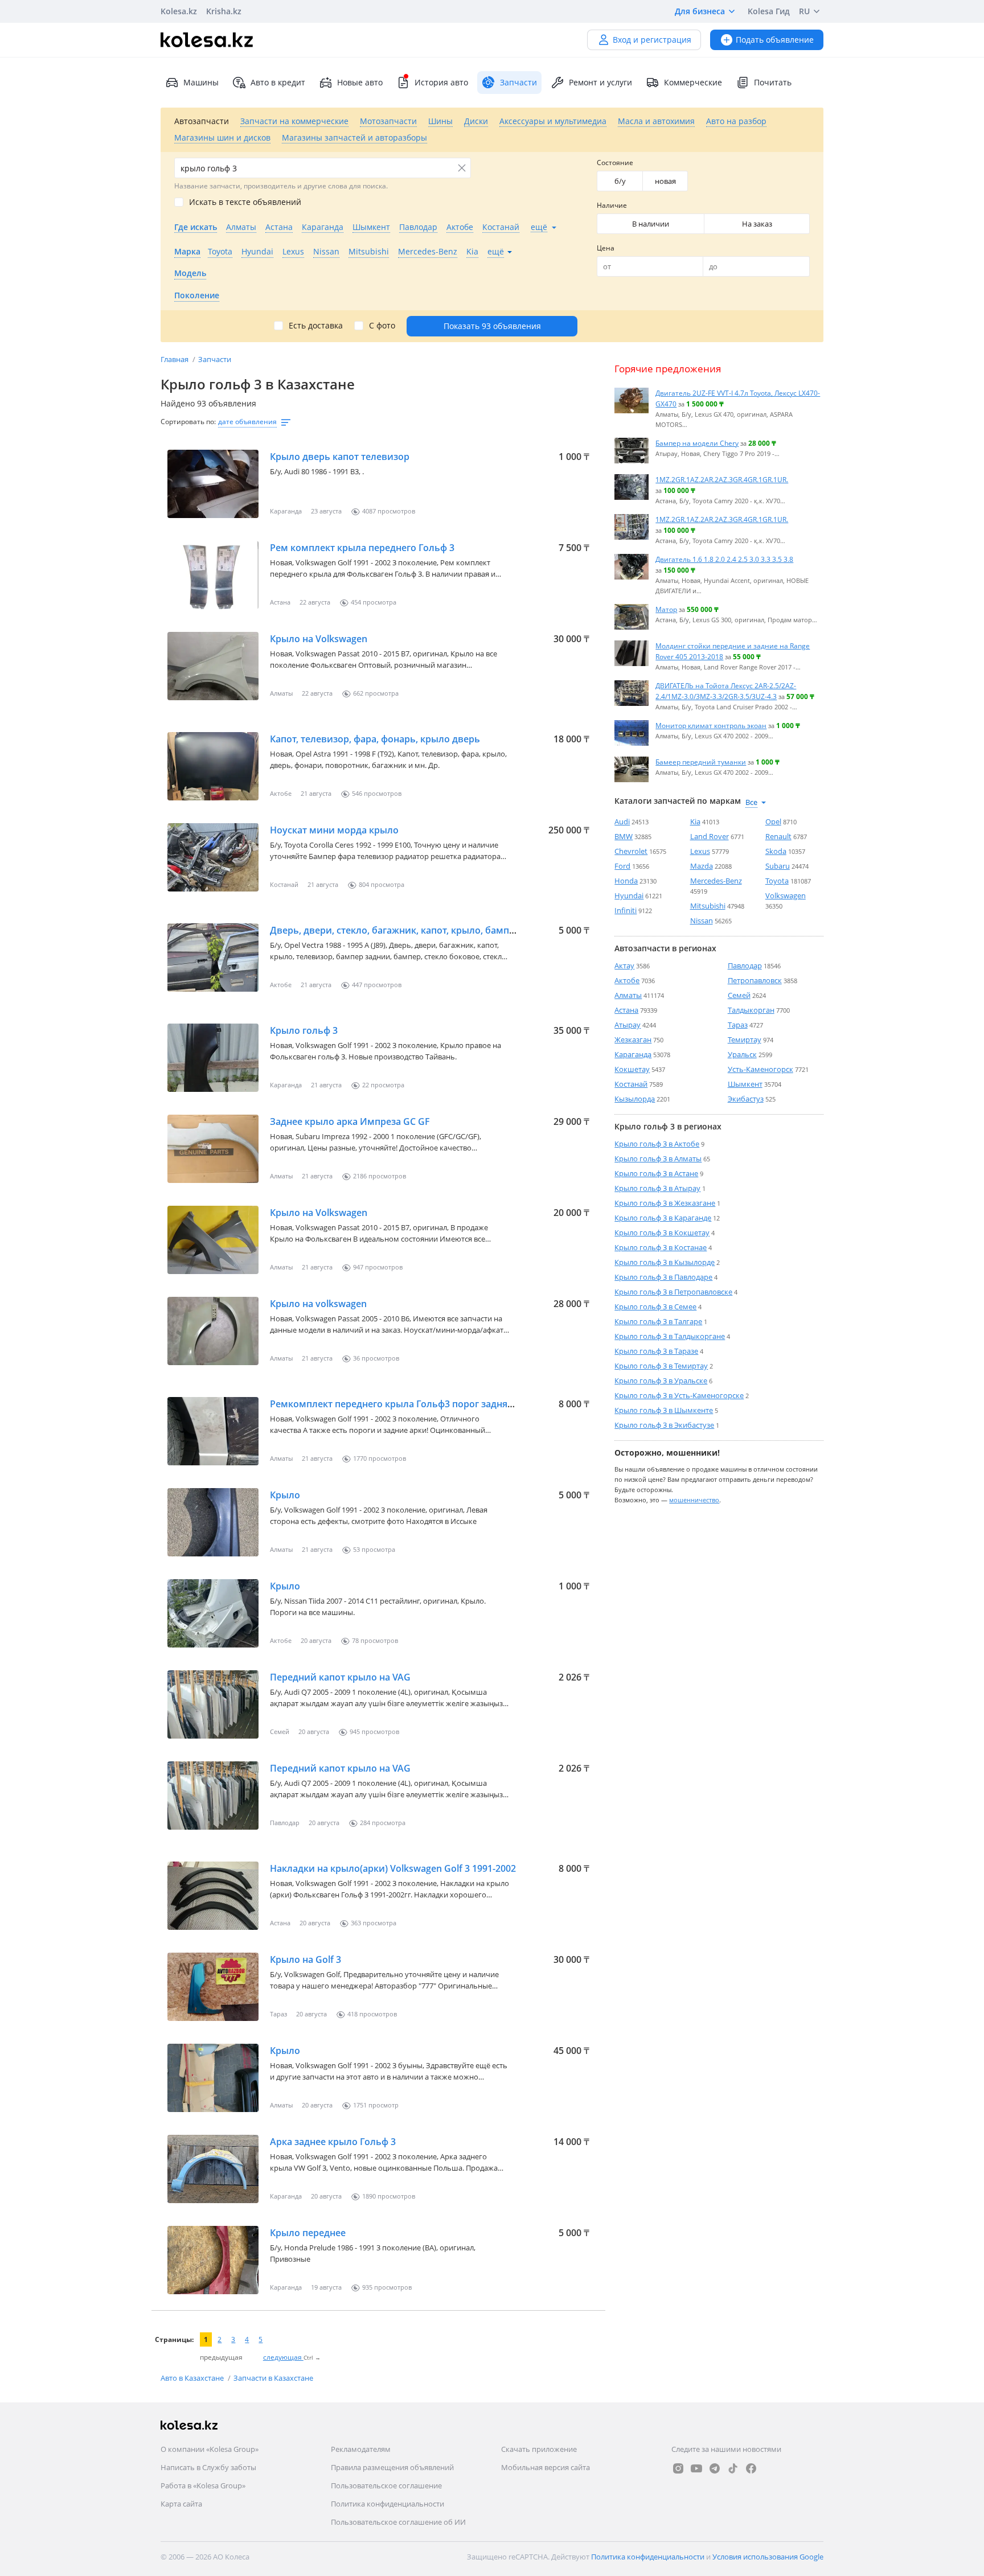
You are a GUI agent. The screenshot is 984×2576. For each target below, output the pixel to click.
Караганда (633, 1054)
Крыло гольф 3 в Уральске (661, 1381)
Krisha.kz (224, 11)
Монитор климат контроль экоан (711, 725)
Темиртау (745, 1040)
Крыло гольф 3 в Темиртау (661, 1366)
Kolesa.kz (179, 11)
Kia (695, 821)
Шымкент (745, 1084)
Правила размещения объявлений (392, 2467)
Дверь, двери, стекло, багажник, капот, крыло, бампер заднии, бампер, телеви (451, 930)
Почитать (773, 82)
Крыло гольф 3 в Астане (656, 1173)
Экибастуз (746, 1099)
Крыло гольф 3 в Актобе (657, 1144)
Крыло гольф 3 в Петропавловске (673, 1292)
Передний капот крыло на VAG (340, 1677)
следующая (283, 2357)
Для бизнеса (700, 11)
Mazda (702, 866)
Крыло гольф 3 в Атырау (657, 1188)
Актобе (627, 980)
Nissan (702, 921)
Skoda (776, 851)
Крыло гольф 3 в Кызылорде (665, 1262)
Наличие (612, 205)
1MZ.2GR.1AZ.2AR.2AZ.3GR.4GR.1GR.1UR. (722, 479)
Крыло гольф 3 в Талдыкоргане (670, 1336)
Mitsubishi (708, 906)
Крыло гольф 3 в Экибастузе (664, 1425)
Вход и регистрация (652, 40)
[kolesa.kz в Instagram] (678, 2468)
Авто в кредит (278, 82)
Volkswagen (786, 895)
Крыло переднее (308, 2233)
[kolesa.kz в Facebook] (751, 2468)
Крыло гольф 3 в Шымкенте (664, 1410)
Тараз (738, 1025)
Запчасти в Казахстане (273, 2378)
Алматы (628, 995)
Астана (626, 1010)
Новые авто (360, 82)
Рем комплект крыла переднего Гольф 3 (362, 548)
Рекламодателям (361, 2449)
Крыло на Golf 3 (306, 1959)
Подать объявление (775, 40)
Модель (190, 273)
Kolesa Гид (769, 11)
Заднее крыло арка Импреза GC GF (350, 1121)
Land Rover (710, 836)
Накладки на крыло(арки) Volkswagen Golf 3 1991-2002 (393, 1868)
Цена (606, 248)
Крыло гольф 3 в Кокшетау (662, 1232)
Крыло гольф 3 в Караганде (663, 1218)
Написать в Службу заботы (208, 2467)
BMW (624, 836)
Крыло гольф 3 (304, 1030)
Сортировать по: (188, 422)
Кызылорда (635, 1099)
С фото (382, 326)
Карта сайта (181, 2504)
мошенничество (694, 1500)
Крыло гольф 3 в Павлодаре (663, 1277)
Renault (778, 836)
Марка (187, 251)
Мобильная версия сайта (546, 2467)
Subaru (778, 866)
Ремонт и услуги (600, 82)
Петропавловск (755, 980)
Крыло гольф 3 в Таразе (656, 1351)
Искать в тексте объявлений (245, 202)
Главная (175, 359)
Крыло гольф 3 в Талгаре (658, 1321)
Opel (773, 821)
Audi (622, 821)
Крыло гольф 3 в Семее (655, 1307)
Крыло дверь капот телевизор (340, 457)
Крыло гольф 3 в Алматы (658, 1158)
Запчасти (215, 359)
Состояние (615, 163)
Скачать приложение (539, 2449)
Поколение (197, 295)
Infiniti (626, 910)
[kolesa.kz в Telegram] (715, 2468)
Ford (622, 866)
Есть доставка (316, 326)
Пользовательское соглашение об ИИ (398, 2522)
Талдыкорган (751, 1010)
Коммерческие (693, 82)
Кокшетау (632, 1069)
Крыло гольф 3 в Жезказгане (665, 1203)
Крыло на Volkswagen (319, 639)
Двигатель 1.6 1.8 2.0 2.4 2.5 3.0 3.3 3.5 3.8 (724, 559)
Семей (739, 995)
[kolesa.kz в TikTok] (733, 2468)
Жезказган (633, 1040)
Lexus (700, 851)
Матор (666, 609)
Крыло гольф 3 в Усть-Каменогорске (679, 1395)
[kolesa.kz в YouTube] (696, 2468)
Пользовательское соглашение (386, 2485)
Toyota (777, 881)
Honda (626, 881)
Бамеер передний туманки (701, 762)
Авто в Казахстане (193, 2378)
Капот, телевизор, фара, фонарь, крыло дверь (375, 739)
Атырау (628, 1025)
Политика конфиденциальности (388, 2504)
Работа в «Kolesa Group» (203, 2485)
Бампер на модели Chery (697, 443)
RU (804, 11)
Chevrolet (631, 851)
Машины (201, 82)
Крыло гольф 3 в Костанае (661, 1247)
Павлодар (745, 966)
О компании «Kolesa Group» (210, 2449)
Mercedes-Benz (716, 881)
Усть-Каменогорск (760, 1069)
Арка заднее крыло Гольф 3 (333, 2142)
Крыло (285, 1495)
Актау (624, 966)
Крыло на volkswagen (318, 1304)
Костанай (631, 1084)
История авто (441, 82)
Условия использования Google (768, 2557)
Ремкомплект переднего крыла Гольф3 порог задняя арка (403, 1404)
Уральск (742, 1054)
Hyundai (629, 895)
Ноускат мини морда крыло (334, 830)
